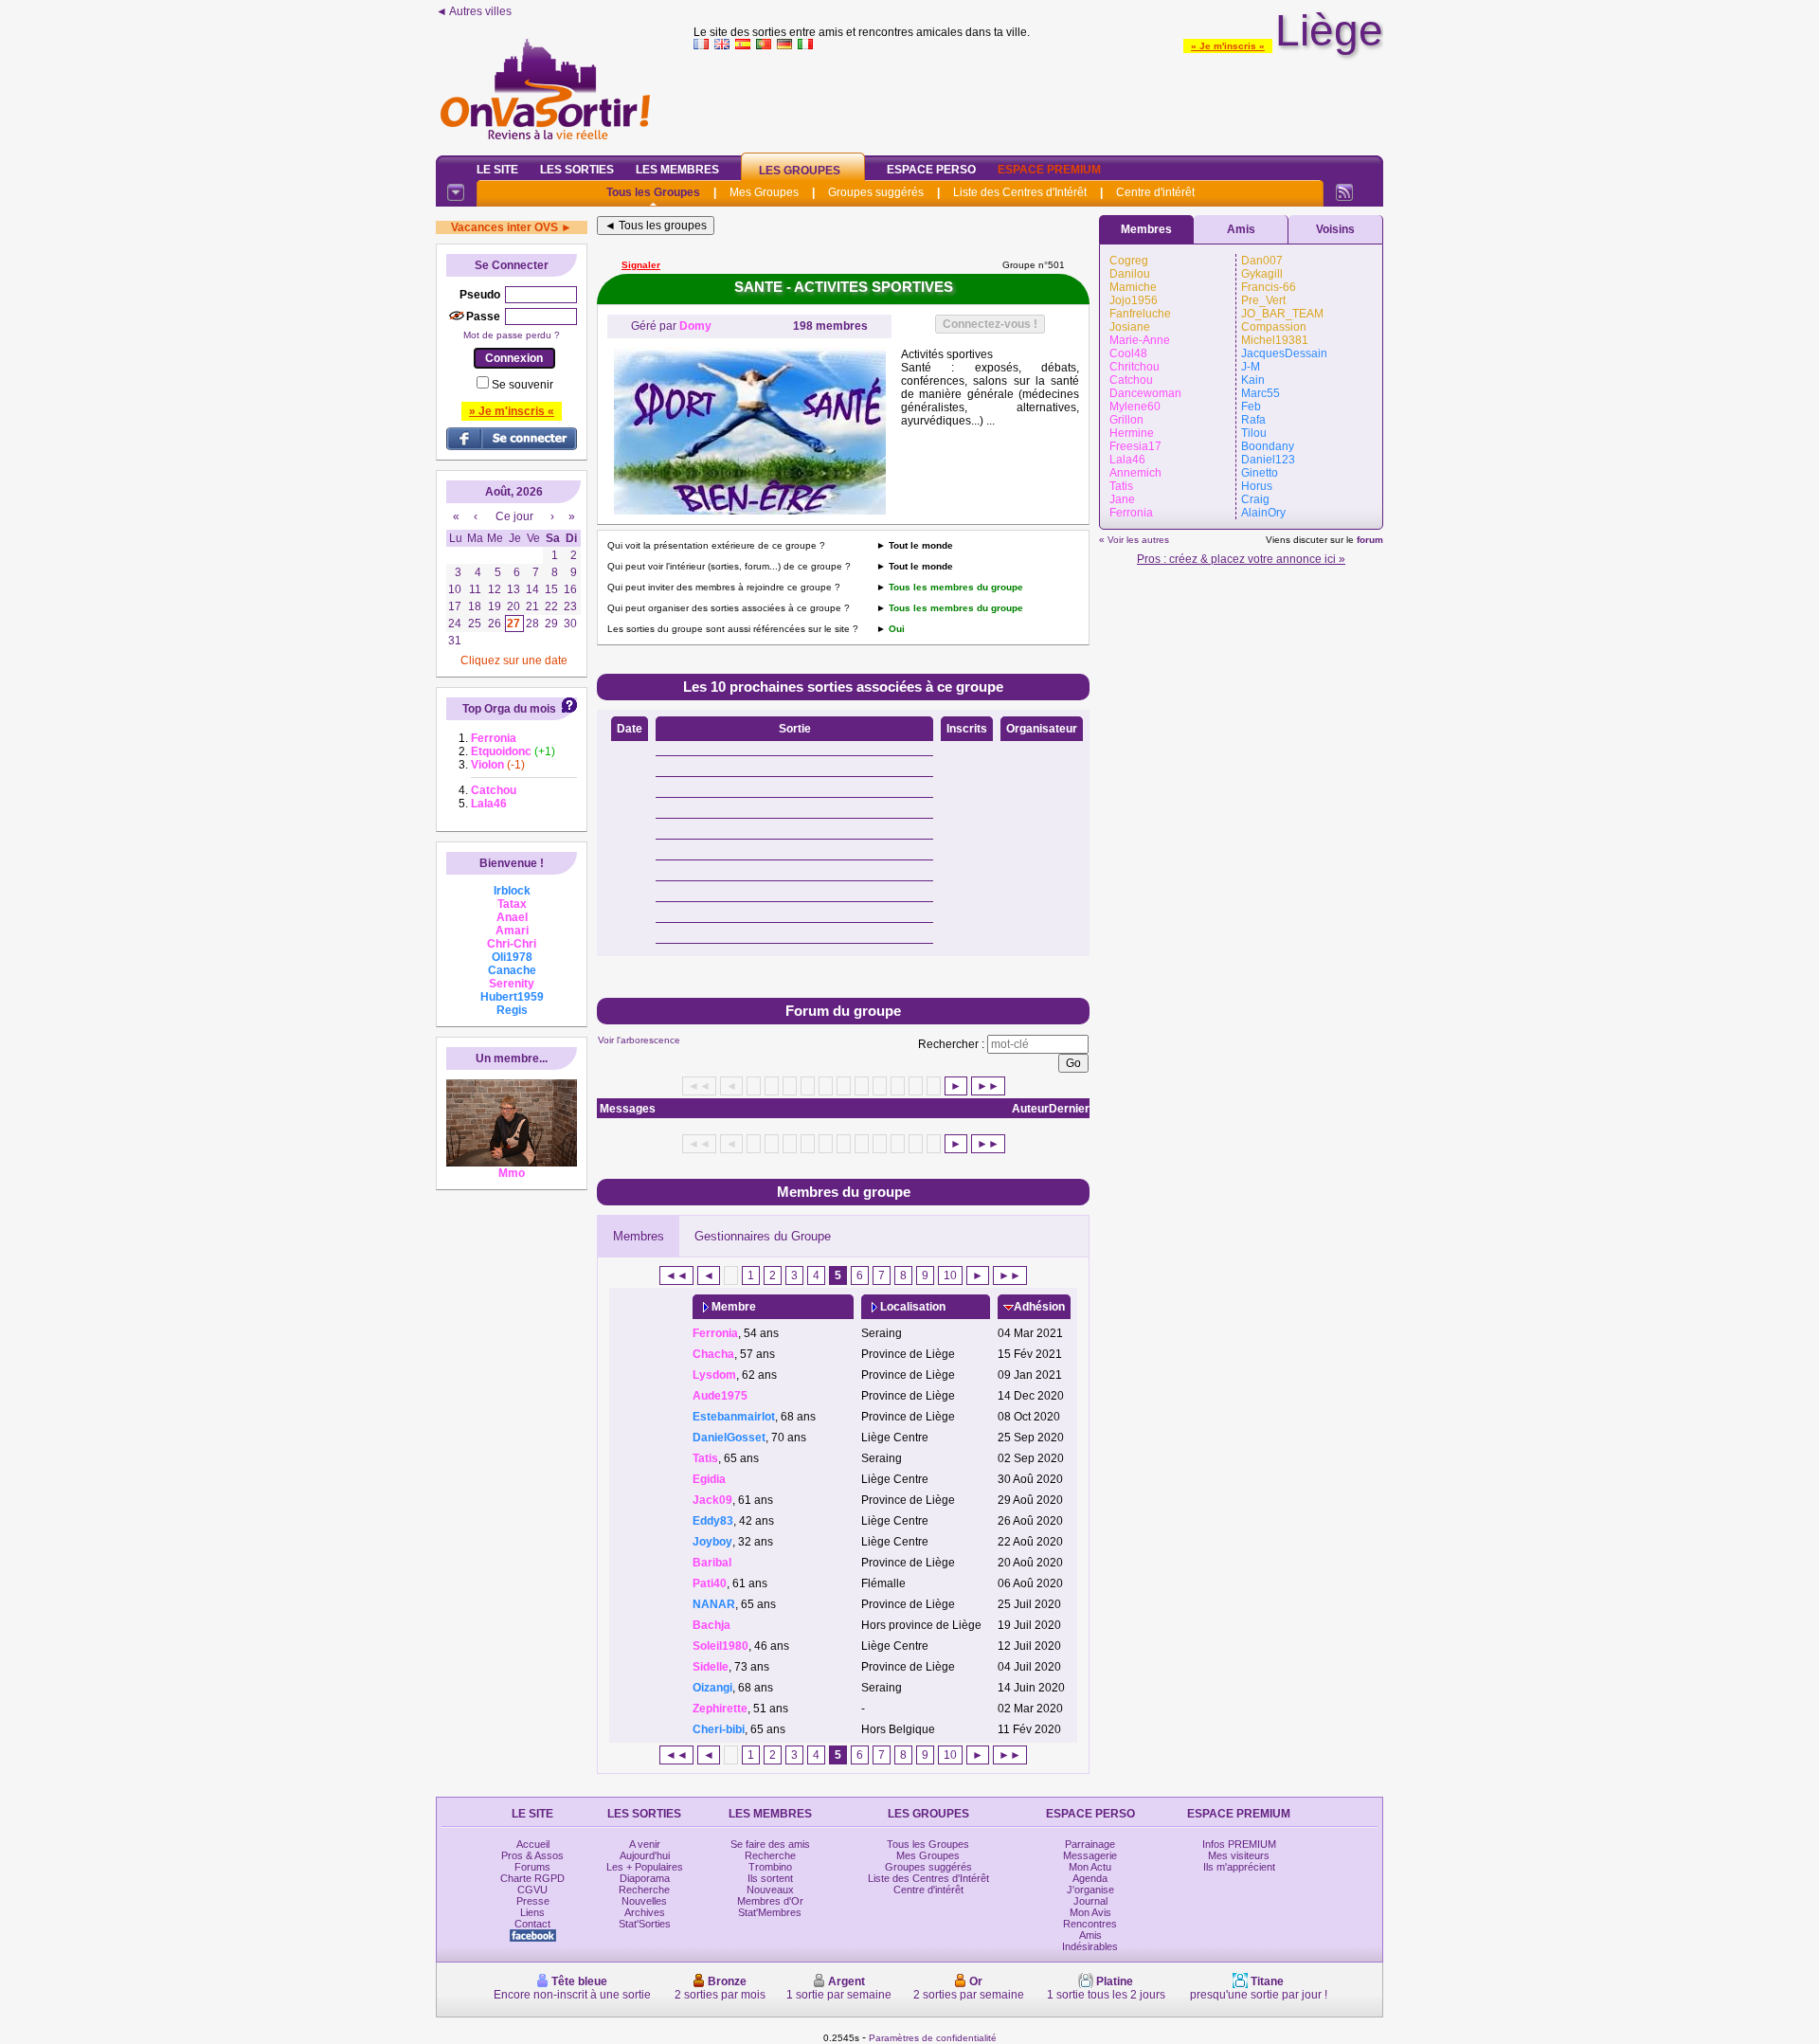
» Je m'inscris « (1228, 46)
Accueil (533, 1844)
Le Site (497, 170)
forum (1370, 540)
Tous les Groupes (653, 192)
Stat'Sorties (645, 1924)
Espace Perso (931, 170)
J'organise (1090, 1890)
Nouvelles (644, 1901)
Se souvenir (522, 385)
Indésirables (1090, 1946)
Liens (532, 1912)
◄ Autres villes (474, 11)
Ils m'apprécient (1239, 1867)
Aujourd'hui (645, 1855)
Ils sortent (770, 1878)
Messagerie (1090, 1855)
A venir (645, 1844)
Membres (639, 1236)
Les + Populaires (645, 1867)
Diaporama (645, 1878)
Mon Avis (1090, 1912)
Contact (532, 1924)
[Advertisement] (1038, 99)
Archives (645, 1912)
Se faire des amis (770, 1844)
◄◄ (676, 1275)
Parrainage (1090, 1844)
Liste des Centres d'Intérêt (1020, 192)
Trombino (770, 1867)
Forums (532, 1867)
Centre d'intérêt (1155, 192)
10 (950, 1275)
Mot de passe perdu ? (512, 335)
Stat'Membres (770, 1912)
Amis (1241, 229)
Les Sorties (577, 170)
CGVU (532, 1890)
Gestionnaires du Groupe (763, 1236)
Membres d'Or (770, 1901)
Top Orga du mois (509, 709)
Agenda (1090, 1878)
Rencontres (1090, 1924)
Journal (1090, 1901)
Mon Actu (1090, 1867)
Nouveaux (770, 1890)
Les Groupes (800, 171)
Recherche (644, 1890)
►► (988, 1086)
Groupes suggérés (876, 192)
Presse (533, 1901)
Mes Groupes (764, 192)
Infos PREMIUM (1239, 1844)
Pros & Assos (532, 1855)
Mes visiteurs (1239, 1855)
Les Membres (677, 170)
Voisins (1335, 229)
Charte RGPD (532, 1878)
